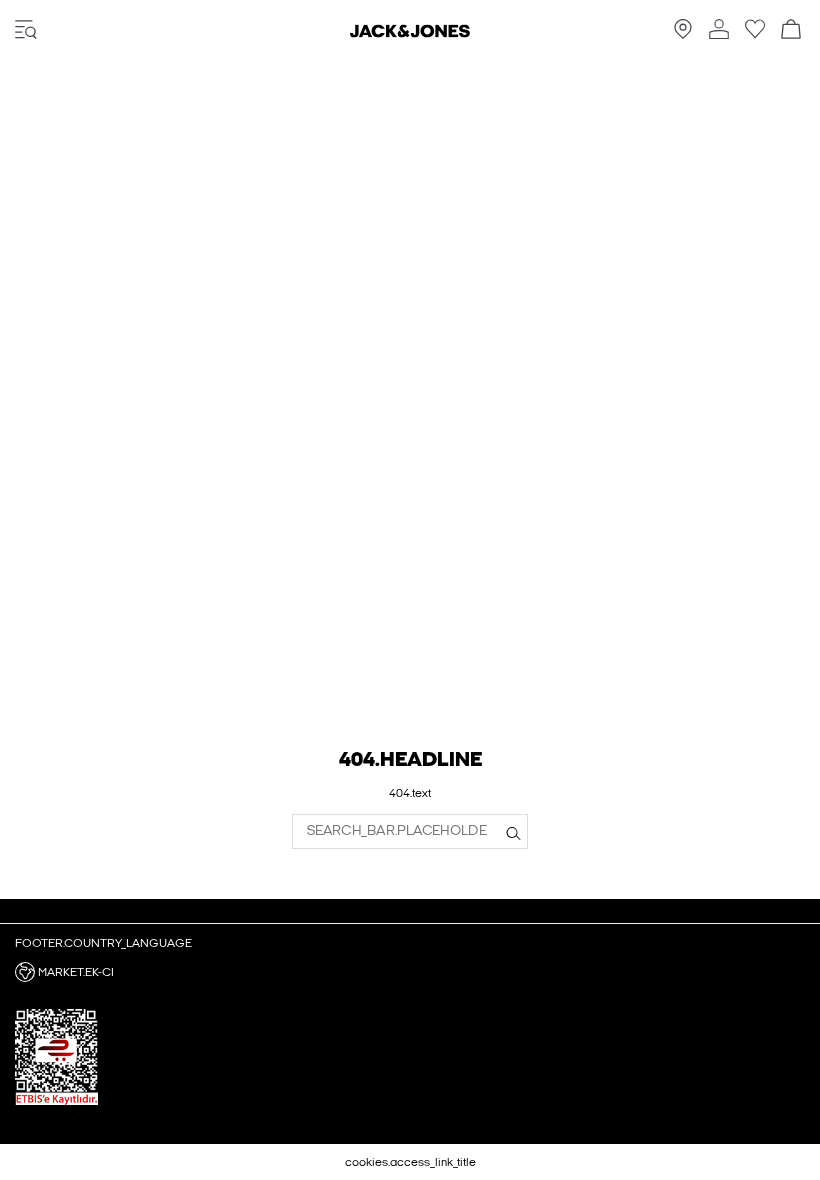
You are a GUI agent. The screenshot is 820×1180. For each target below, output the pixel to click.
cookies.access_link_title (410, 1162)
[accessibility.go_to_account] (719, 30)
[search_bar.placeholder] (513, 831)
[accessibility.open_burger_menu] (26, 30)
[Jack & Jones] (410, 33)
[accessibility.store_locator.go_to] (683, 35)
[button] (410, 972)
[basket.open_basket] (791, 30)
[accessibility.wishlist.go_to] (755, 35)
